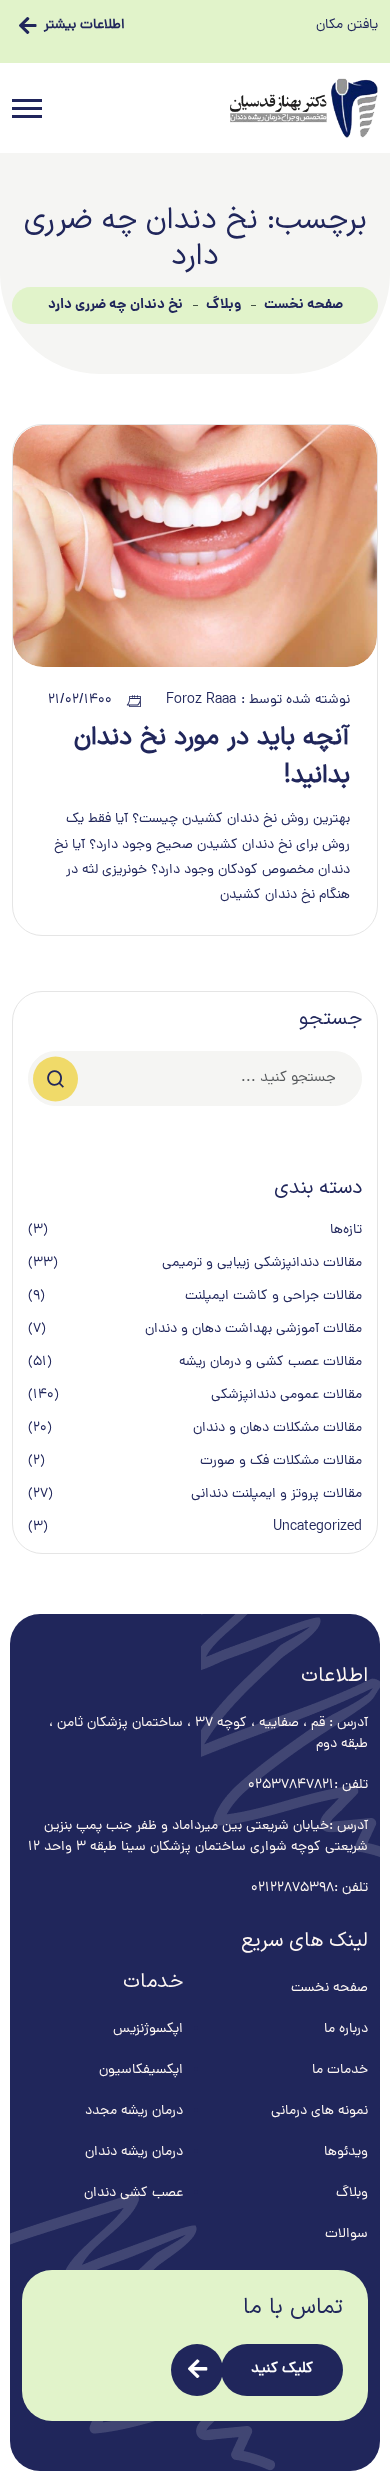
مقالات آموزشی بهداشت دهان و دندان (253, 1329)
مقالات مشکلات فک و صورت (281, 1461)
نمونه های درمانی (319, 2111)
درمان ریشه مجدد (134, 2111)
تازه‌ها (346, 1230)
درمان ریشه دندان (134, 2152)
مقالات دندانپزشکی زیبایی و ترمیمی (262, 1263)
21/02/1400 (80, 701)
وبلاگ (223, 305)
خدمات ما (340, 2070)
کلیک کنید (282, 2369)
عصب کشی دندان (133, 2193)
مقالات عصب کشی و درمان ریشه (270, 1362)
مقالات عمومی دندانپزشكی (286, 1395)
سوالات (346, 2234)
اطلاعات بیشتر (84, 25)
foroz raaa (201, 701)
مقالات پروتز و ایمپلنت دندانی (276, 1494)
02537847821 (291, 1785)
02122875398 (292, 1888)
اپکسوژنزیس (148, 2029)
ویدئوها (346, 2152)
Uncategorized (317, 1527)
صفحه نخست (303, 305)
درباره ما (346, 2029)
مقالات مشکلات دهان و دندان (277, 1428)
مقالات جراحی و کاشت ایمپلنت (273, 1296)
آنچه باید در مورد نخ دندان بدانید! (212, 757)
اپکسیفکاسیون (141, 2070)
